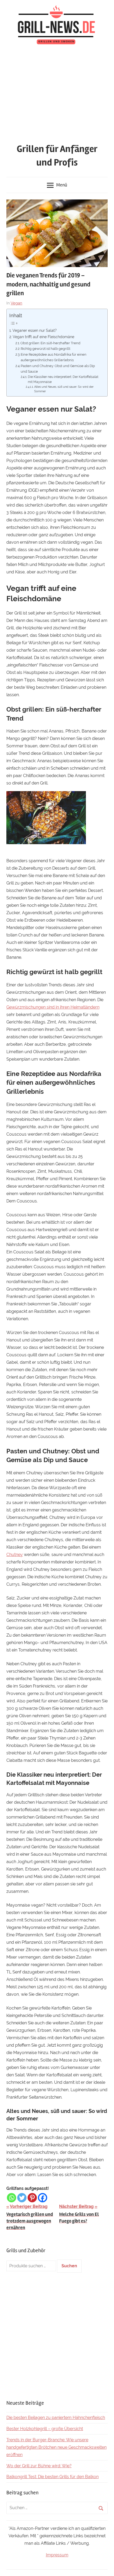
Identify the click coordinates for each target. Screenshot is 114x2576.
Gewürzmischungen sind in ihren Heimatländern (53, 1007)
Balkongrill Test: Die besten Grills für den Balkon (52, 2477)
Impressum (57, 2555)
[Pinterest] (32, 2198)
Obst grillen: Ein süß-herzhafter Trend (50, 343)
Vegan (16, 303)
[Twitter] (22, 2198)
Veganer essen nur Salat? (35, 330)
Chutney (15, 1555)
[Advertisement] (57, 95)
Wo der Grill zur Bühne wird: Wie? (39, 2466)
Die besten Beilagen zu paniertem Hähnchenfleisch (56, 2418)
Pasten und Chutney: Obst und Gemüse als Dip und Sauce (58, 369)
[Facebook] (43, 2198)
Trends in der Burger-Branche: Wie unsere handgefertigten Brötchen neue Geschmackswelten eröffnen (56, 2447)
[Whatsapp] (12, 2198)
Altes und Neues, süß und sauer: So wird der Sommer (64, 389)
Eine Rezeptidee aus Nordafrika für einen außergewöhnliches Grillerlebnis (54, 357)
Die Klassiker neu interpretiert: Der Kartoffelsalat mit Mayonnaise (63, 379)
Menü (62, 185)
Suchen (69, 2266)
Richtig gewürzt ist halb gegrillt (45, 349)
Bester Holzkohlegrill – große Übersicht (45, 2429)
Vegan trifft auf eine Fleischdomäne (43, 337)
